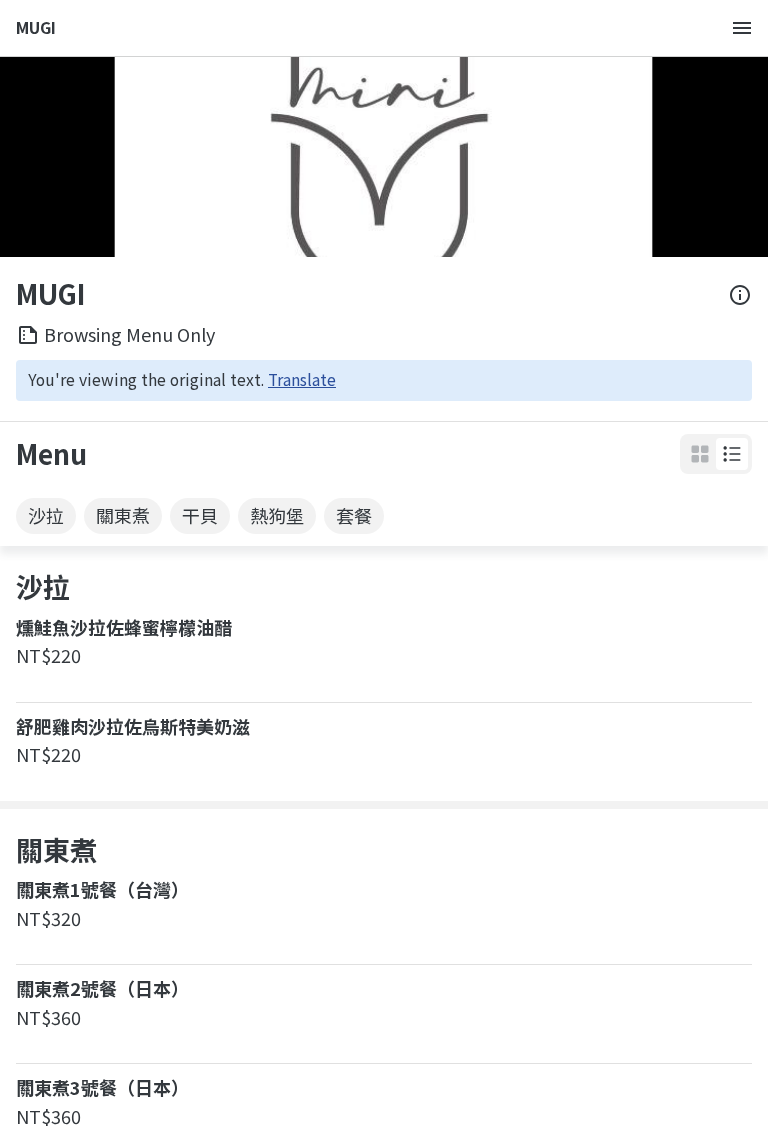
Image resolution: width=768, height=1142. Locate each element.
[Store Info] (740, 295)
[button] (732, 454)
